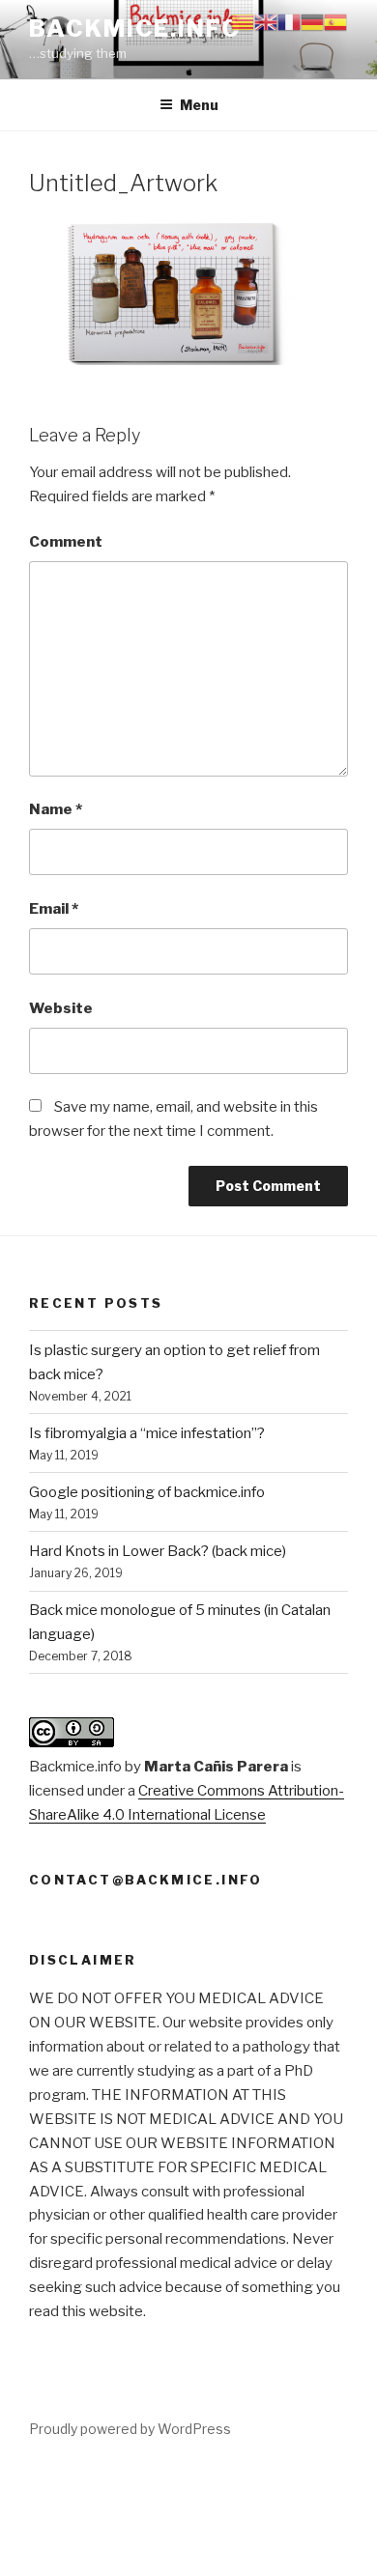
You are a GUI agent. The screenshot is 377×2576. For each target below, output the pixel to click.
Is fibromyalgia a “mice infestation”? (147, 1433)
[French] (289, 21)
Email (54, 909)
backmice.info (135, 28)
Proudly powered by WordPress (130, 2429)
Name (56, 809)
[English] (266, 21)
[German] (312, 21)
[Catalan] (243, 21)
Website (61, 1008)
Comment (66, 542)
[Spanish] (335, 21)
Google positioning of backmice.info (147, 1492)
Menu (199, 105)
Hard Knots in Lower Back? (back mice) (158, 1551)
